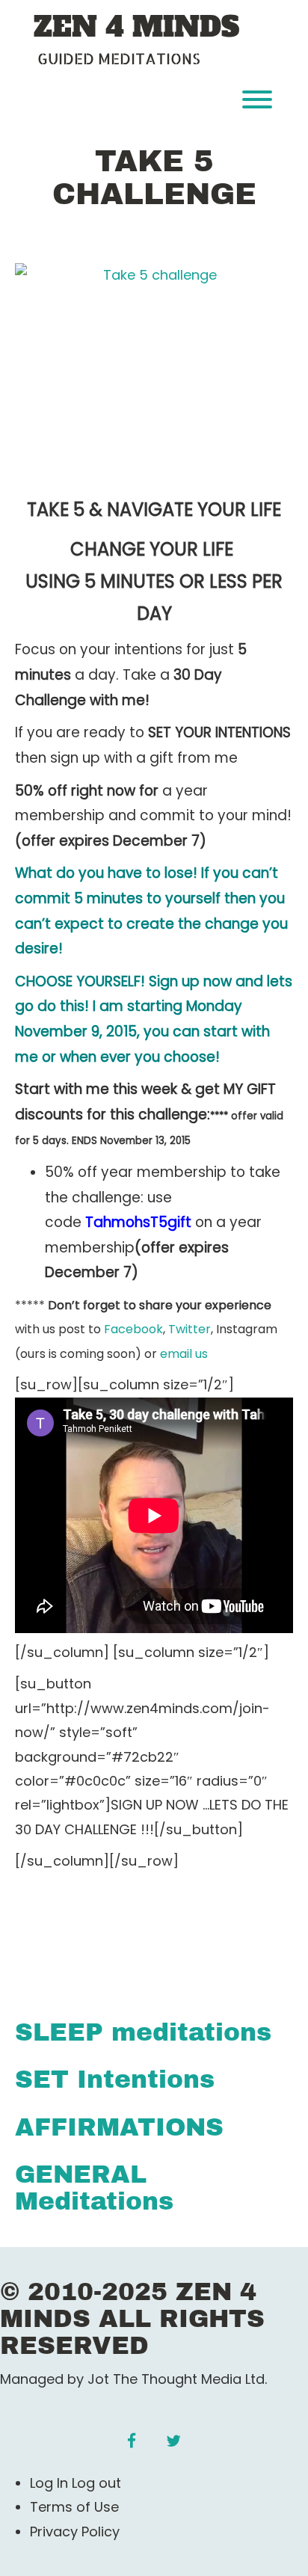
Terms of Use (74, 2507)
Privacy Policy (75, 2532)
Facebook (133, 1329)
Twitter (190, 1329)
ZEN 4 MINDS (136, 28)
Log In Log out (76, 2483)
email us (184, 1354)
